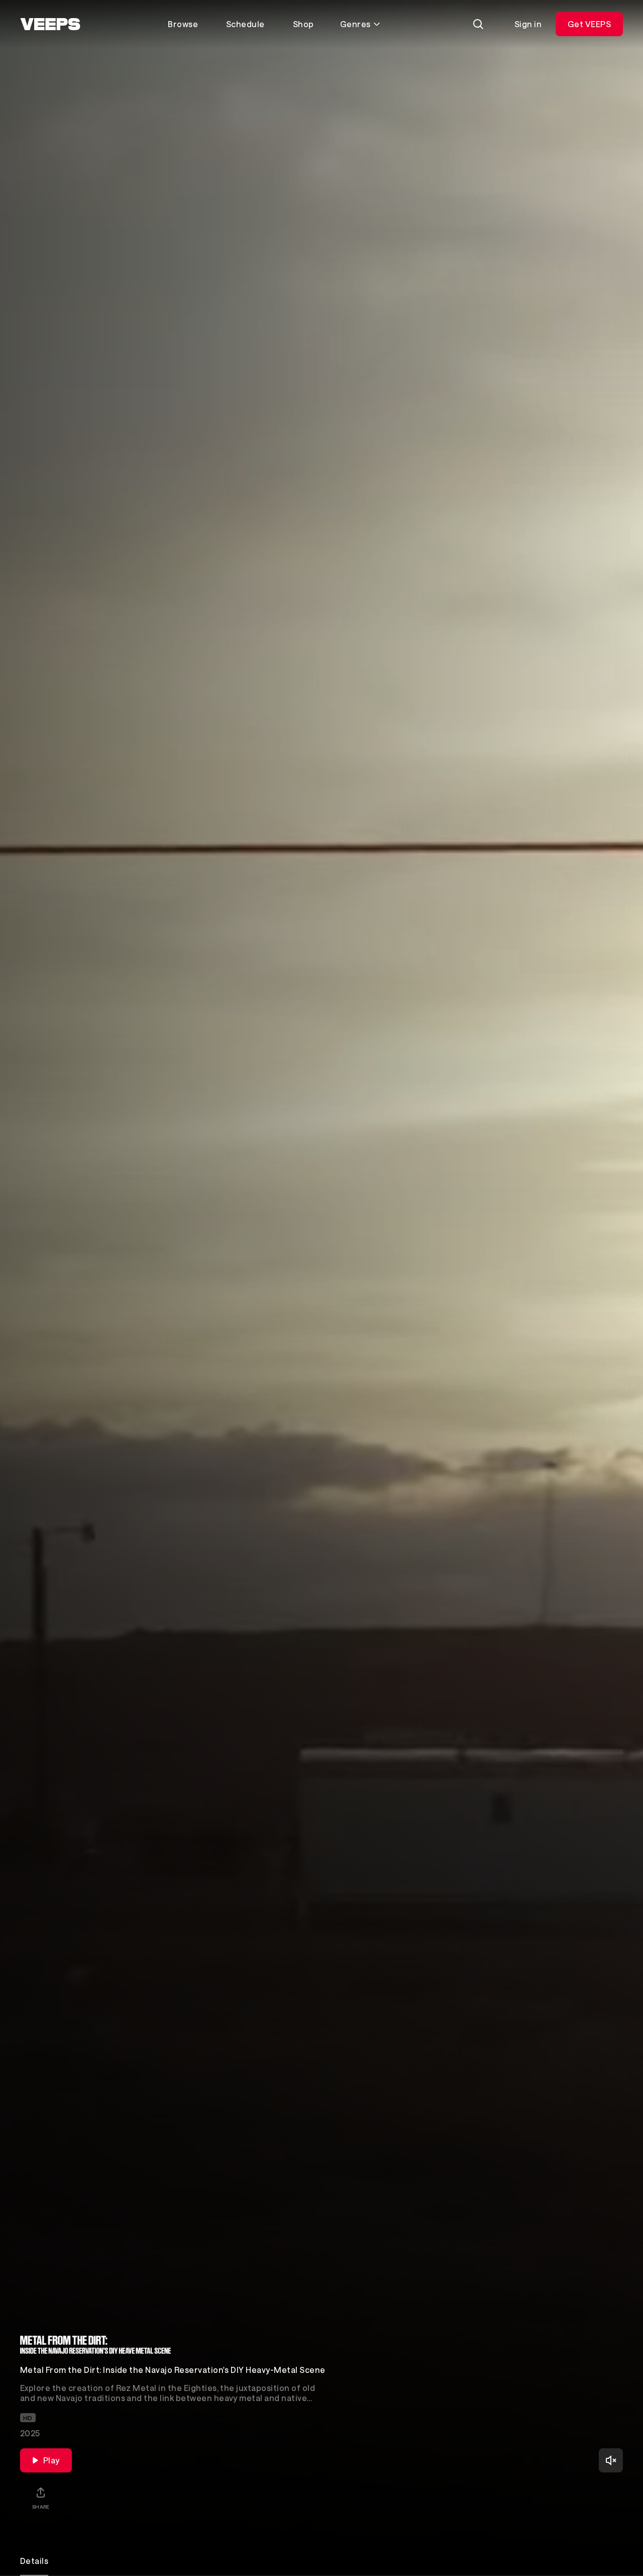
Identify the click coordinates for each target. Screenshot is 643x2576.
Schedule (245, 24)
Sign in (528, 24)
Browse (183, 24)
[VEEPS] (50, 24)
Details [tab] (34, 2561)
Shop (303, 24)
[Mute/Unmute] (611, 2460)
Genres (355, 24)
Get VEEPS (589, 24)
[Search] (478, 24)
